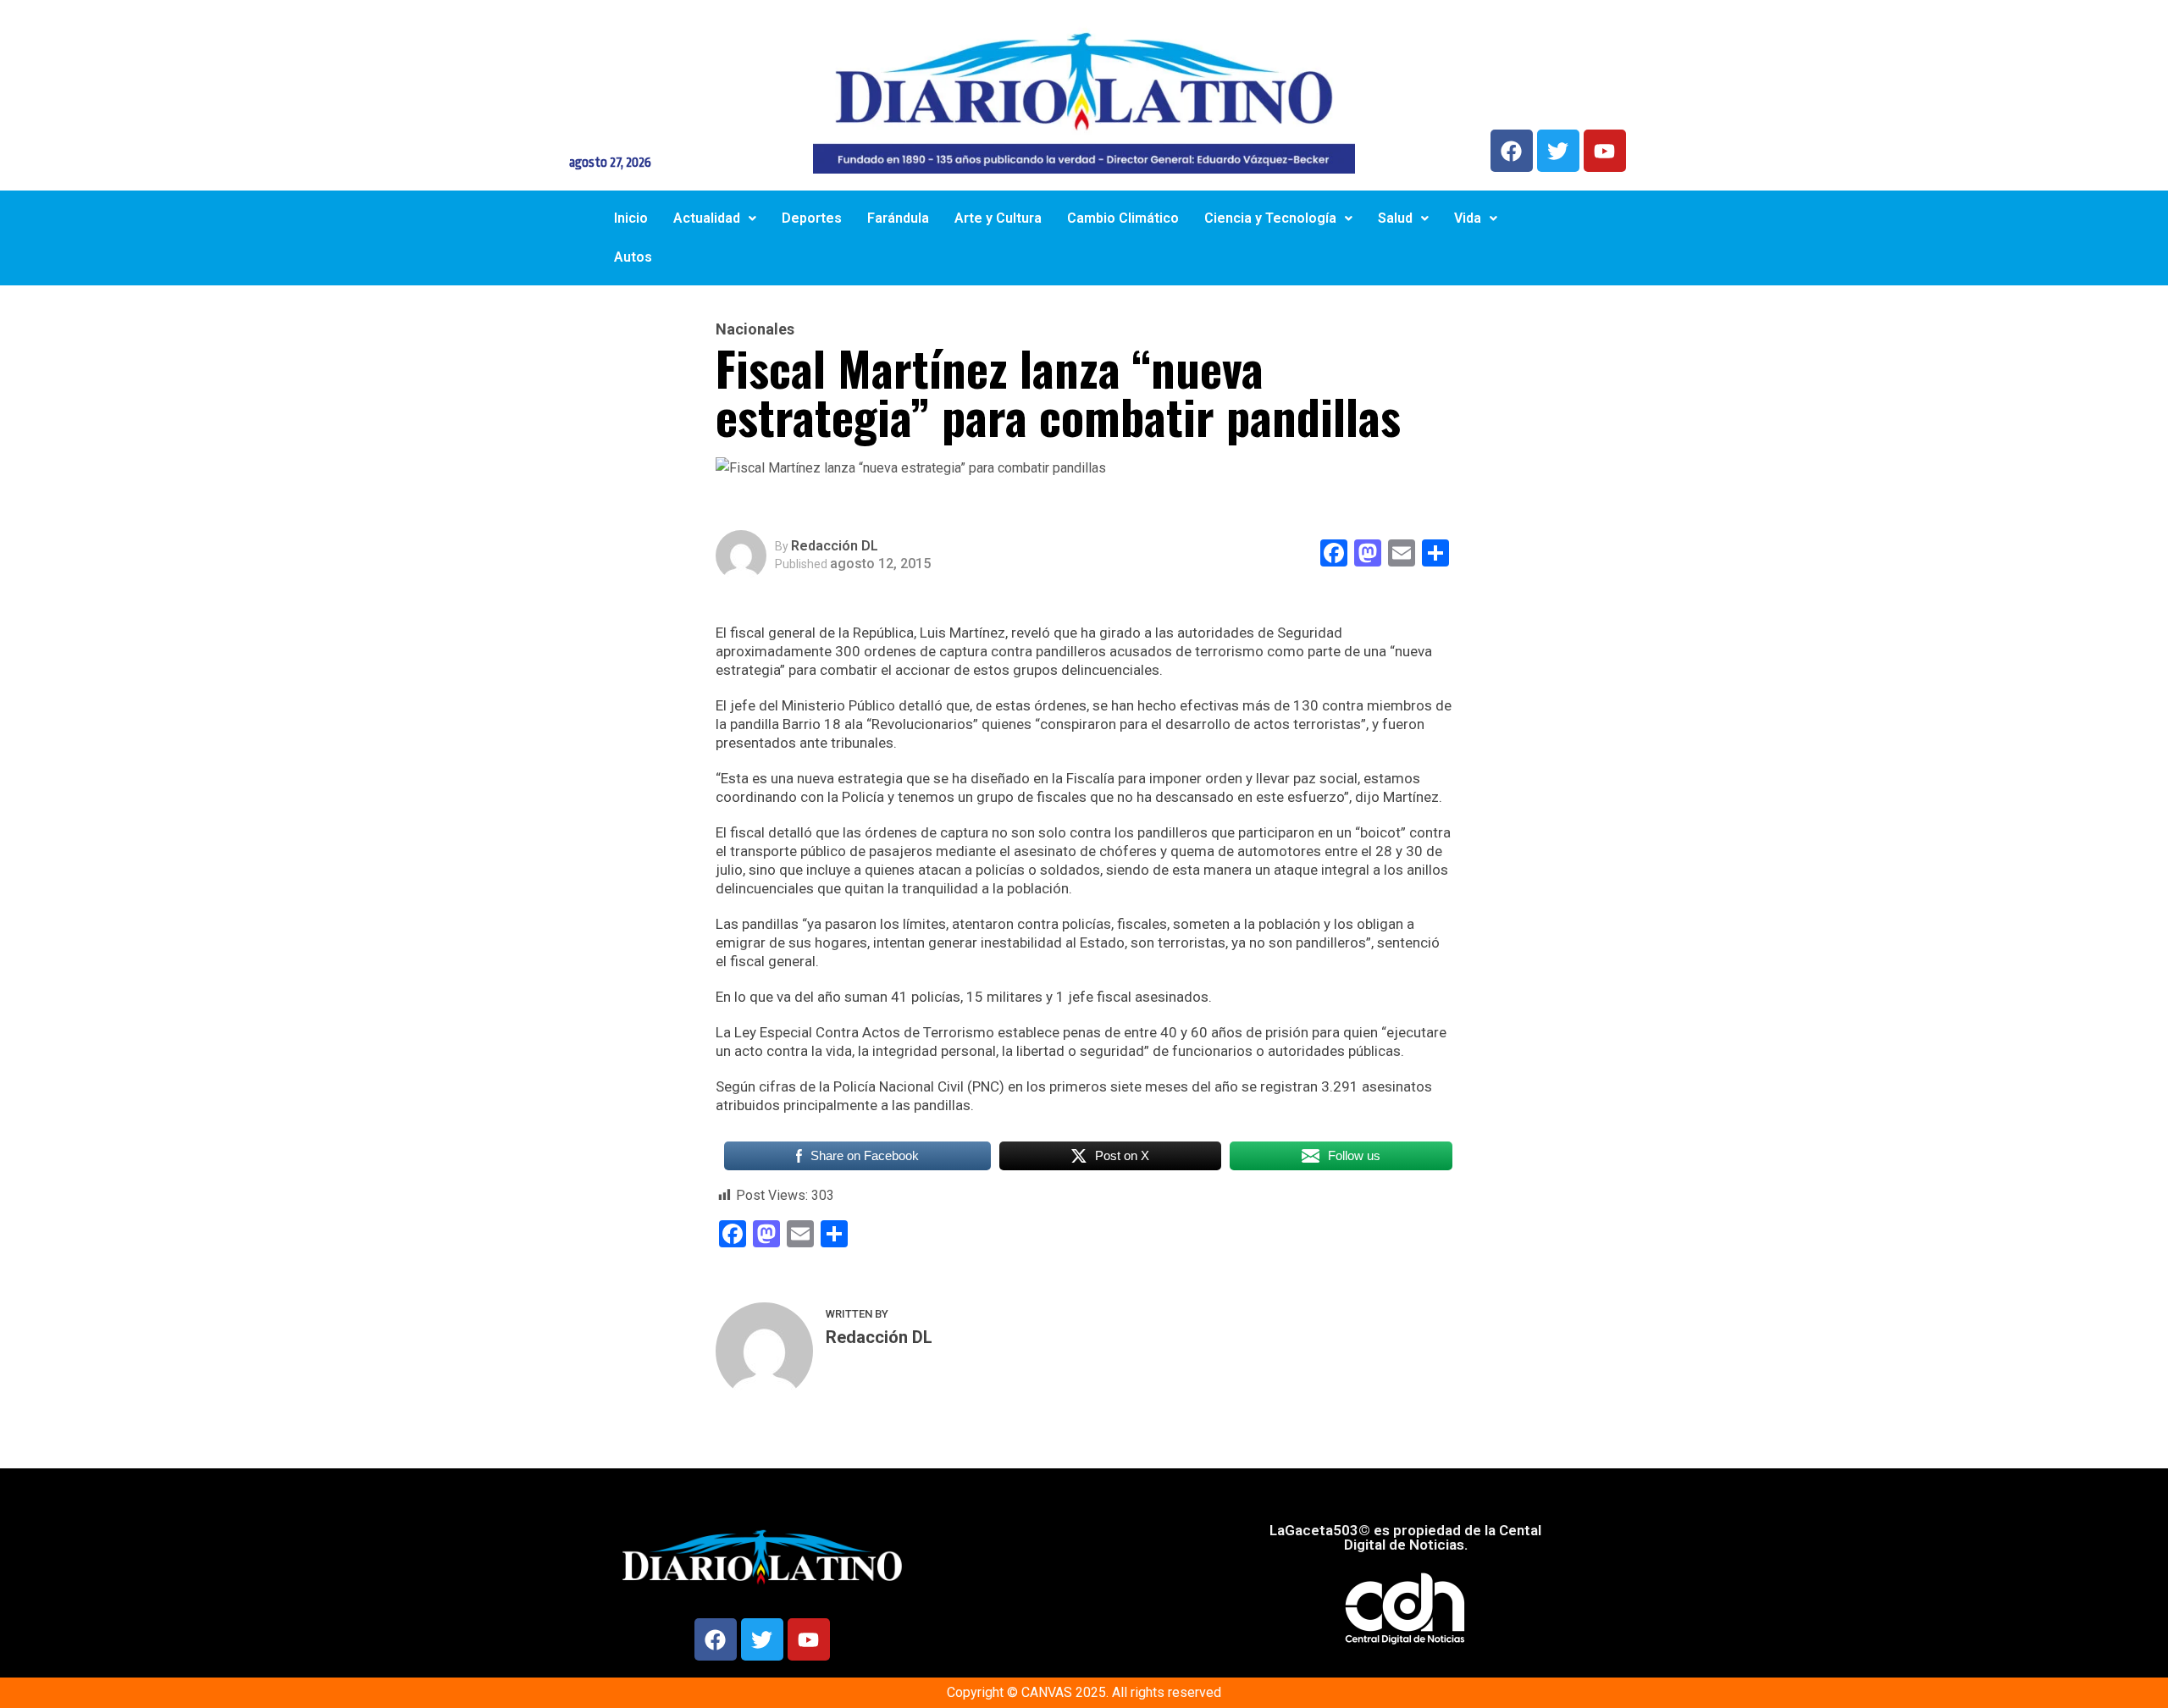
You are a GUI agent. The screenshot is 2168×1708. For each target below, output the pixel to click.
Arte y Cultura (998, 218)
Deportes (812, 218)
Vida (1468, 218)
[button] (715, 218)
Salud (1395, 218)
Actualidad (707, 218)
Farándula (898, 218)
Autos (633, 257)
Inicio (631, 218)
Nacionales (755, 329)
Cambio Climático (1123, 218)
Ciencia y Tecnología (1270, 218)
